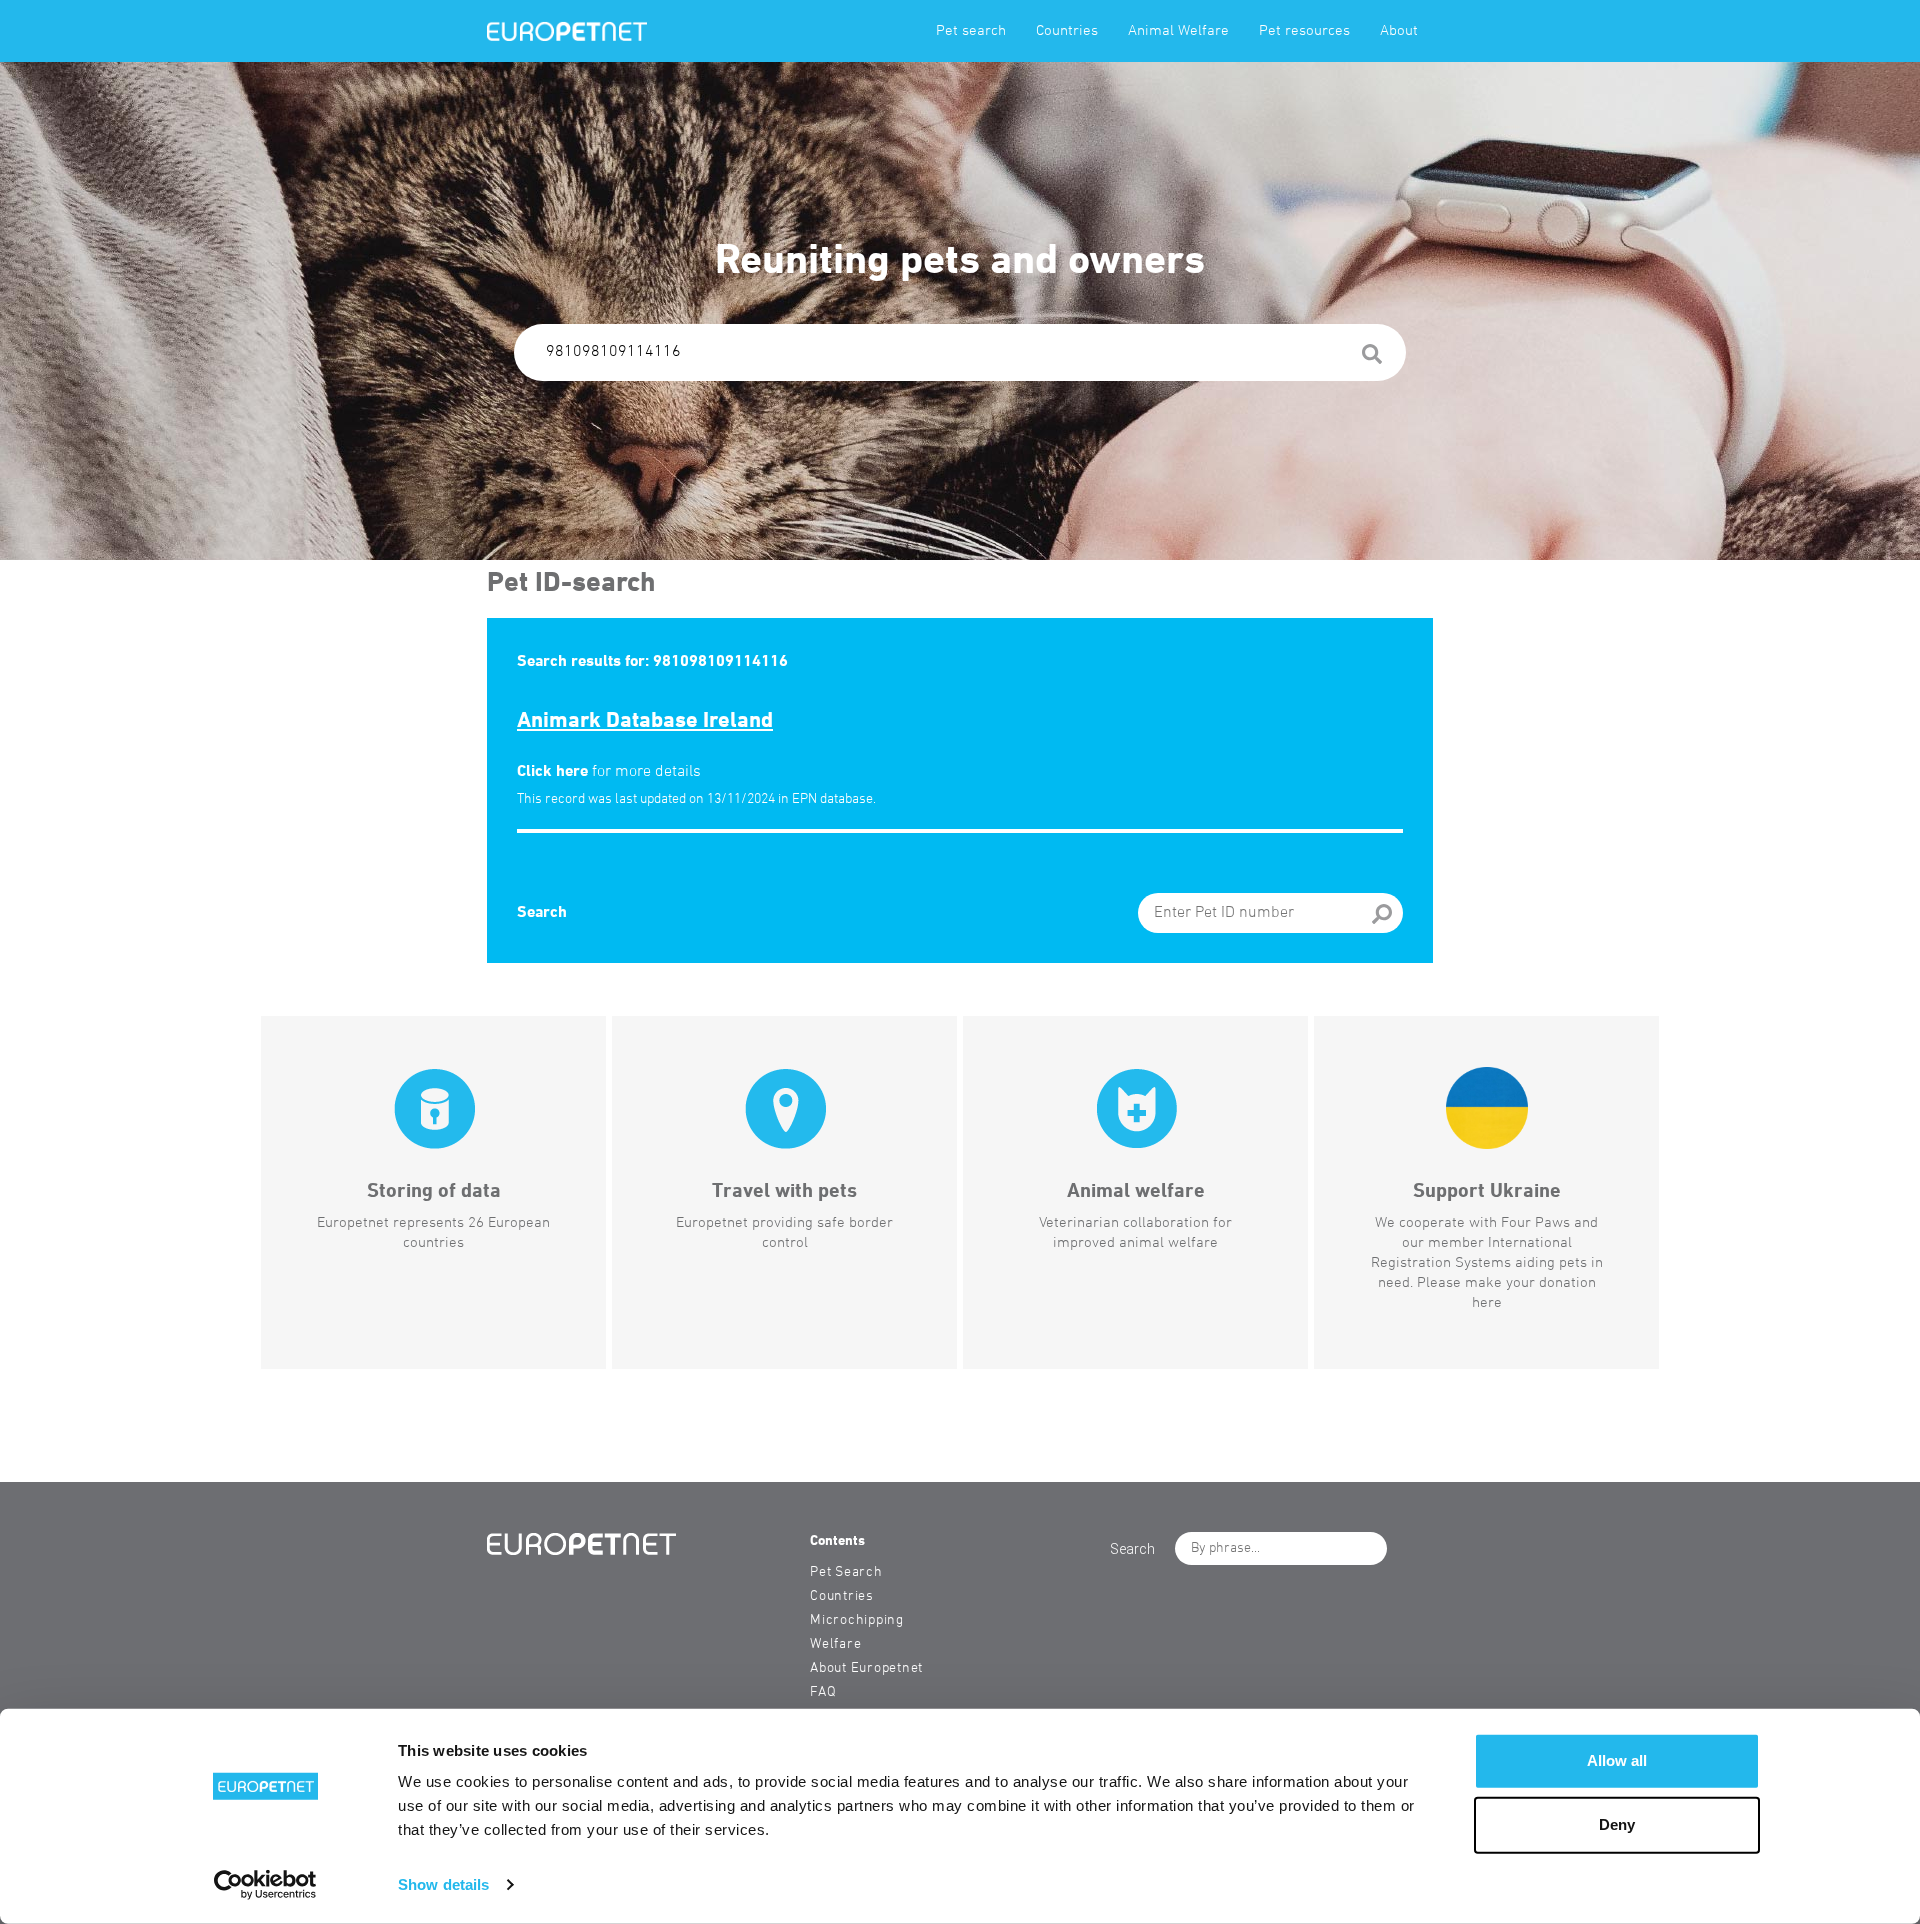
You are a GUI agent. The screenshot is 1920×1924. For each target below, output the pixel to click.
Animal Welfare (1178, 31)
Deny (1617, 1824)
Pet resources (1304, 31)
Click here (552, 772)
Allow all (1617, 1760)
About (1399, 31)
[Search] (1372, 358)
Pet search (971, 31)
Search (542, 913)
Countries (1067, 31)
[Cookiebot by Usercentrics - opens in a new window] (265, 1885)
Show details (443, 1884)
